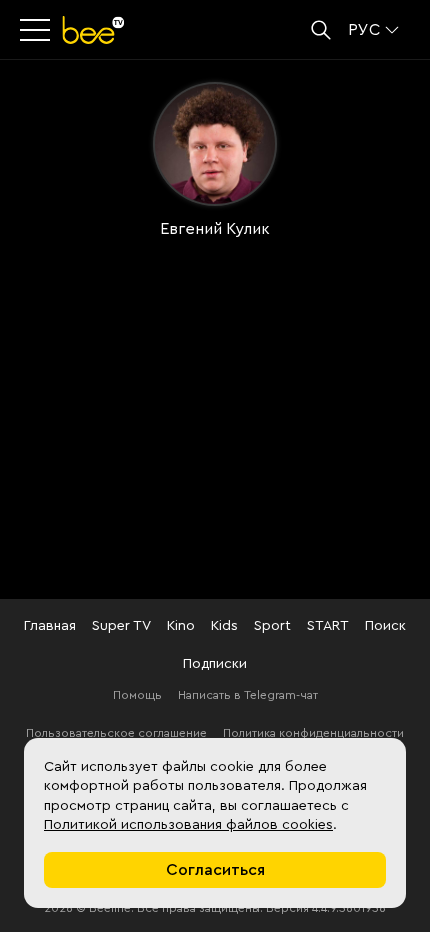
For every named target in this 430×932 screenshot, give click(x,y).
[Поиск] (321, 30)
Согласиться (215, 870)
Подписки (215, 664)
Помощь (137, 695)
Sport (272, 626)
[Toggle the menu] (37, 30)
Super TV (121, 626)
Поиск (385, 626)
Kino (181, 626)
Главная (50, 626)
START (328, 626)
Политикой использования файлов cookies (188, 825)
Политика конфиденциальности (313, 733)
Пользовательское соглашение (116, 733)
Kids (224, 626)
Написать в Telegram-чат (248, 695)
